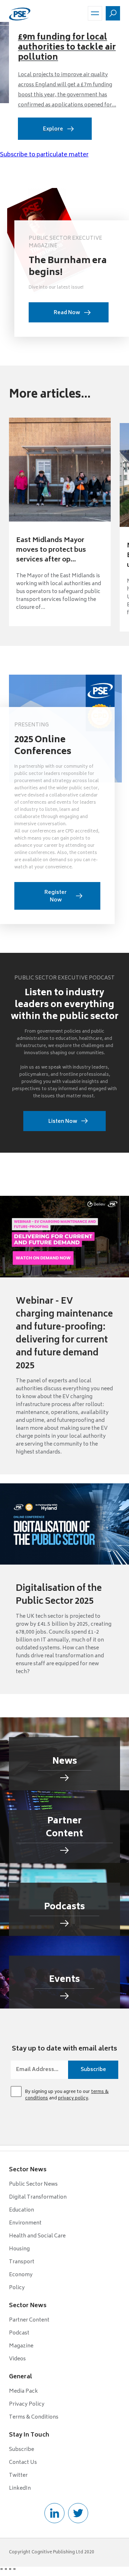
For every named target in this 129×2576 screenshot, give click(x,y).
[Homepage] (20, 13)
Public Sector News (33, 2184)
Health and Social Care (37, 2236)
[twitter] (78, 2513)
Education (21, 2210)
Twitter (18, 2476)
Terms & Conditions (34, 2417)
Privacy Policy (27, 2404)
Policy (17, 2288)
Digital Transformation (38, 2197)
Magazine (21, 2346)
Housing (19, 2249)
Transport (22, 2262)
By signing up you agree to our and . (67, 2095)
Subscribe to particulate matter (44, 155)
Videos (17, 2359)
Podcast (19, 2333)
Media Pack (23, 2391)
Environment (25, 2223)
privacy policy (73, 2099)
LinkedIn (20, 2488)
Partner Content (29, 2320)
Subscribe (21, 2450)
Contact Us (23, 2463)
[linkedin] (54, 2513)
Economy (21, 2275)
